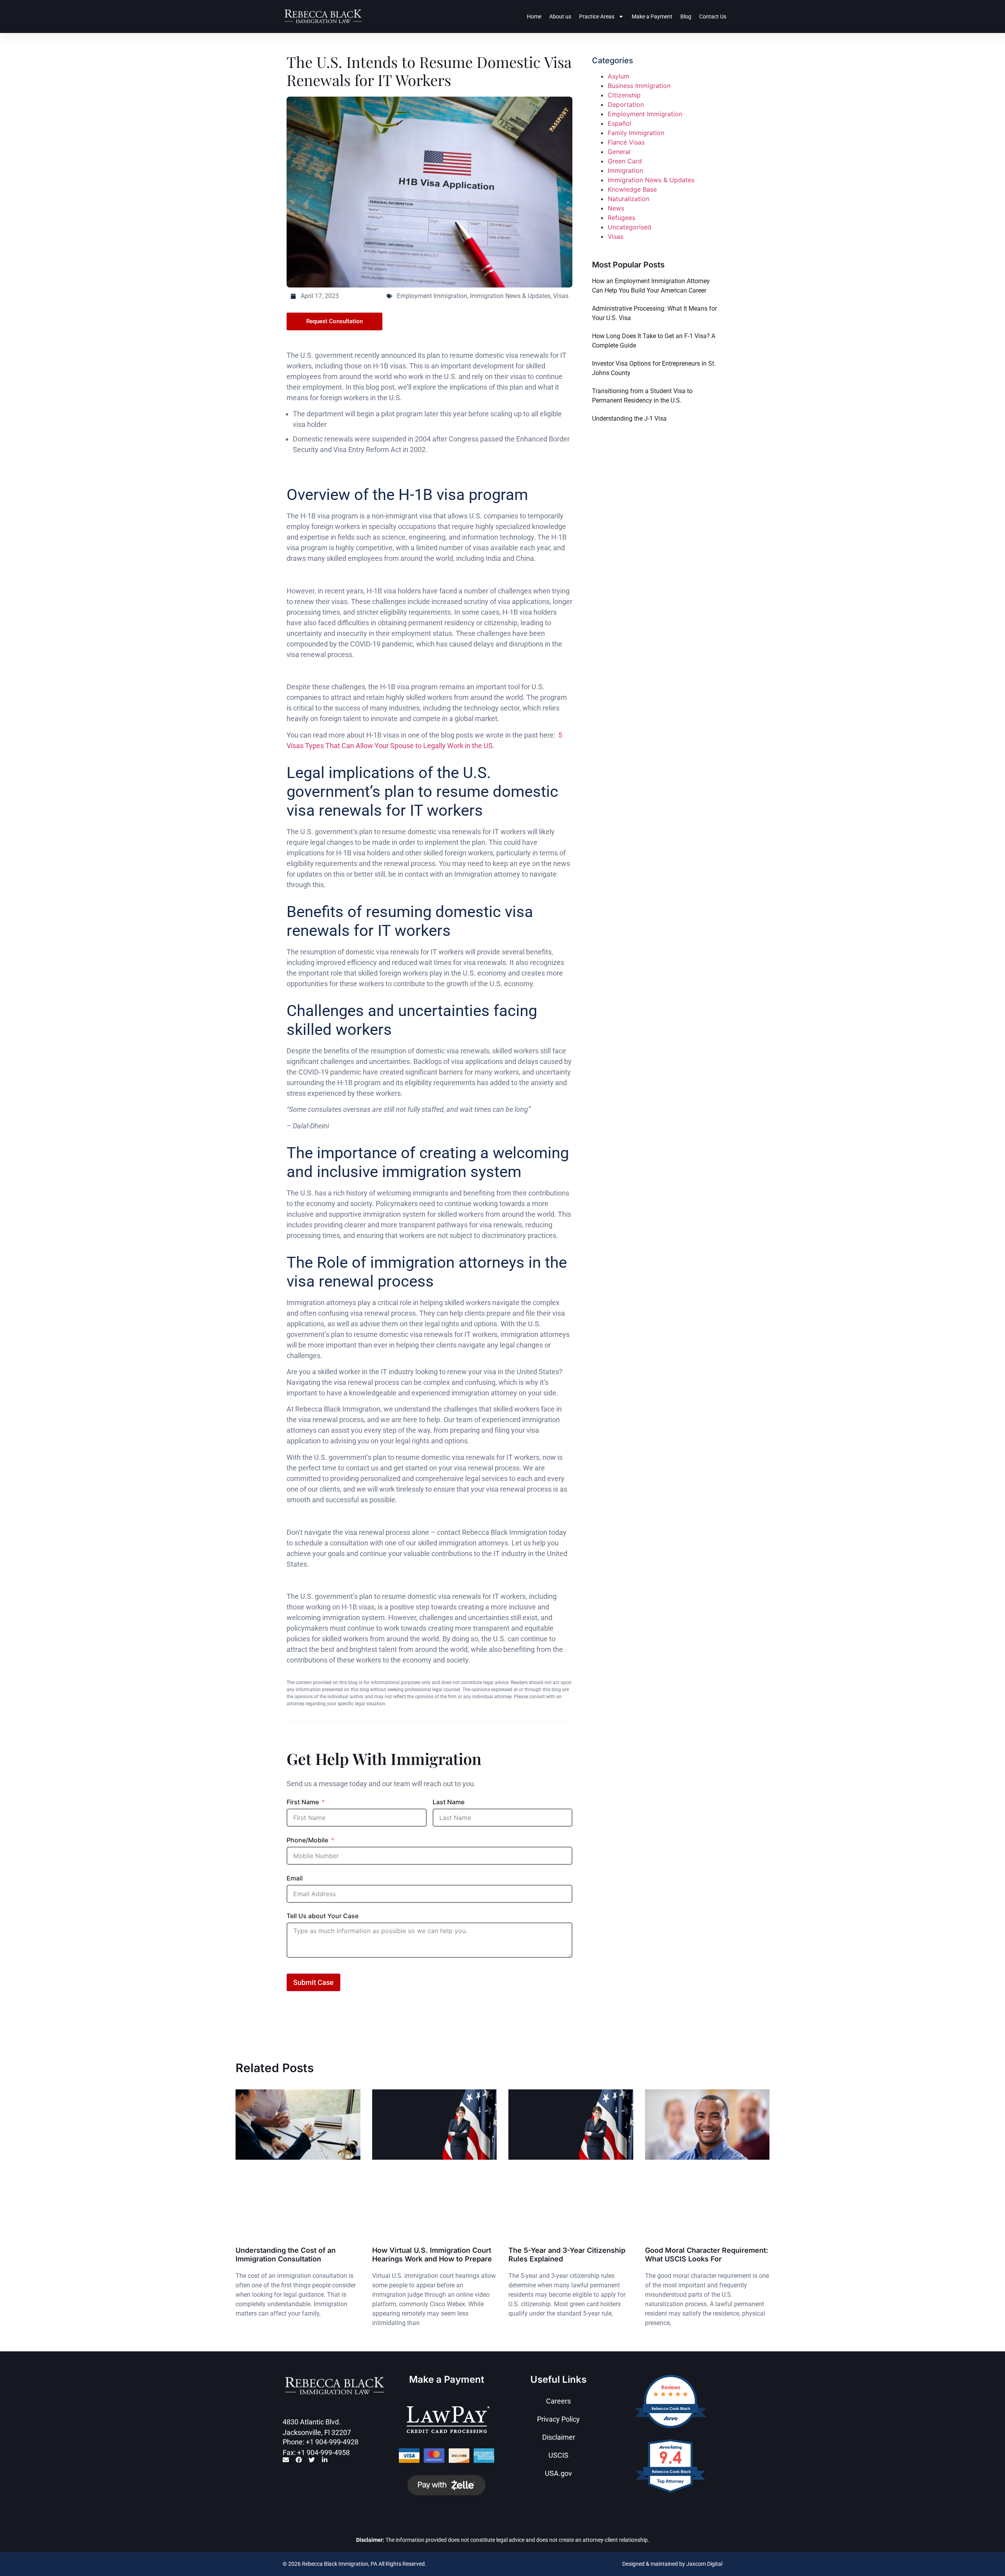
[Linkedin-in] (325, 2460)
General (619, 152)
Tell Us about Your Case (323, 1916)
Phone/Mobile (307, 1840)
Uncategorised (629, 227)
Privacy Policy (558, 2419)
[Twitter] (312, 2460)
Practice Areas (597, 16)
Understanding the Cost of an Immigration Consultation (286, 2255)
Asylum (619, 76)
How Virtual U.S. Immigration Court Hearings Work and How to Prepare (432, 2255)
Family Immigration (636, 133)
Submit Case (313, 1982)
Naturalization (629, 199)
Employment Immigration (432, 296)
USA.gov (558, 2473)
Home (534, 16)
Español (619, 123)
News (616, 208)
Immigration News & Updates (510, 296)
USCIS (558, 2455)
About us (560, 16)
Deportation (626, 104)
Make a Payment (652, 16)
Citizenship (624, 95)
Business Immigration (639, 86)
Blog (686, 16)
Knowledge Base (632, 189)
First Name (303, 1802)
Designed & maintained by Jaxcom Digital (672, 2564)
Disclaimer (559, 2437)
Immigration (625, 170)
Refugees (621, 218)
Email (295, 1878)
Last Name (449, 1802)
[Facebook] (299, 2460)
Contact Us (713, 16)
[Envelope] (286, 2460)
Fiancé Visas (626, 142)
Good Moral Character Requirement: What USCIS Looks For (707, 2255)
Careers (558, 2401)
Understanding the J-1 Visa (629, 418)
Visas (561, 296)
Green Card (625, 161)
